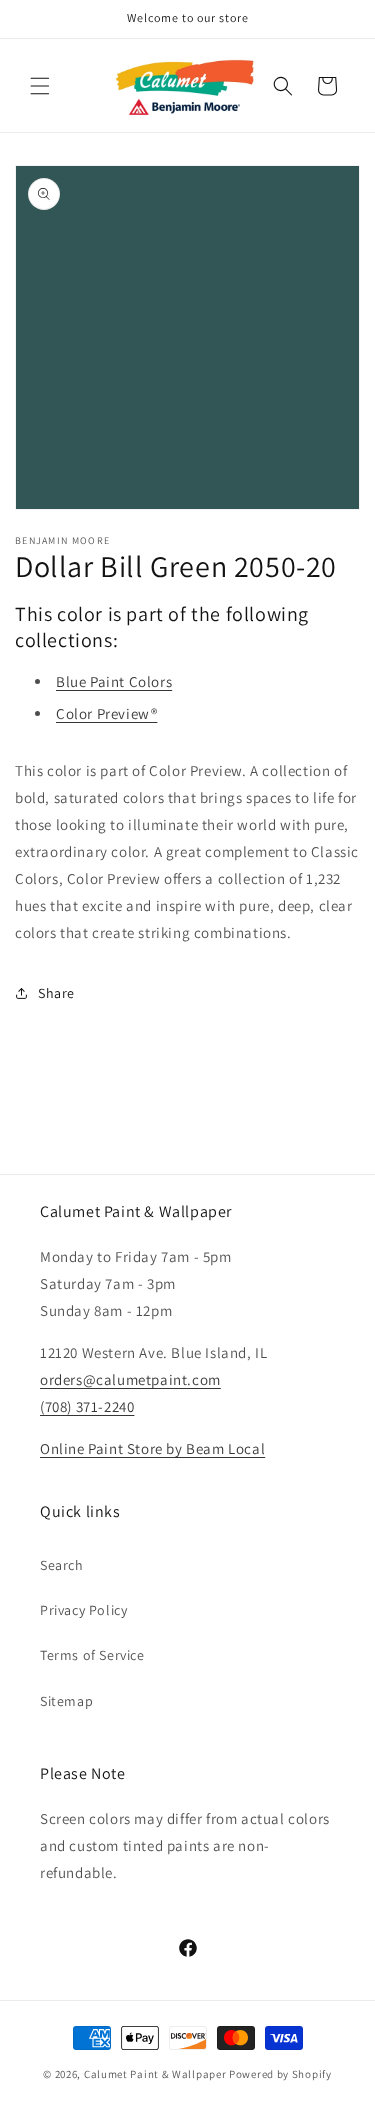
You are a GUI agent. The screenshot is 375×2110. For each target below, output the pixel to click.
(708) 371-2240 (87, 1406)
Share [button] (56, 993)
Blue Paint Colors (114, 681)
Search (62, 1565)
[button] (40, 86)
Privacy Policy (83, 1610)
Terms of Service (92, 1655)
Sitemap (66, 1701)
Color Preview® (106, 713)
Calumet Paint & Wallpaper (155, 2074)
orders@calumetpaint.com (130, 1379)
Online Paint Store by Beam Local (152, 1448)
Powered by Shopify (280, 2074)
